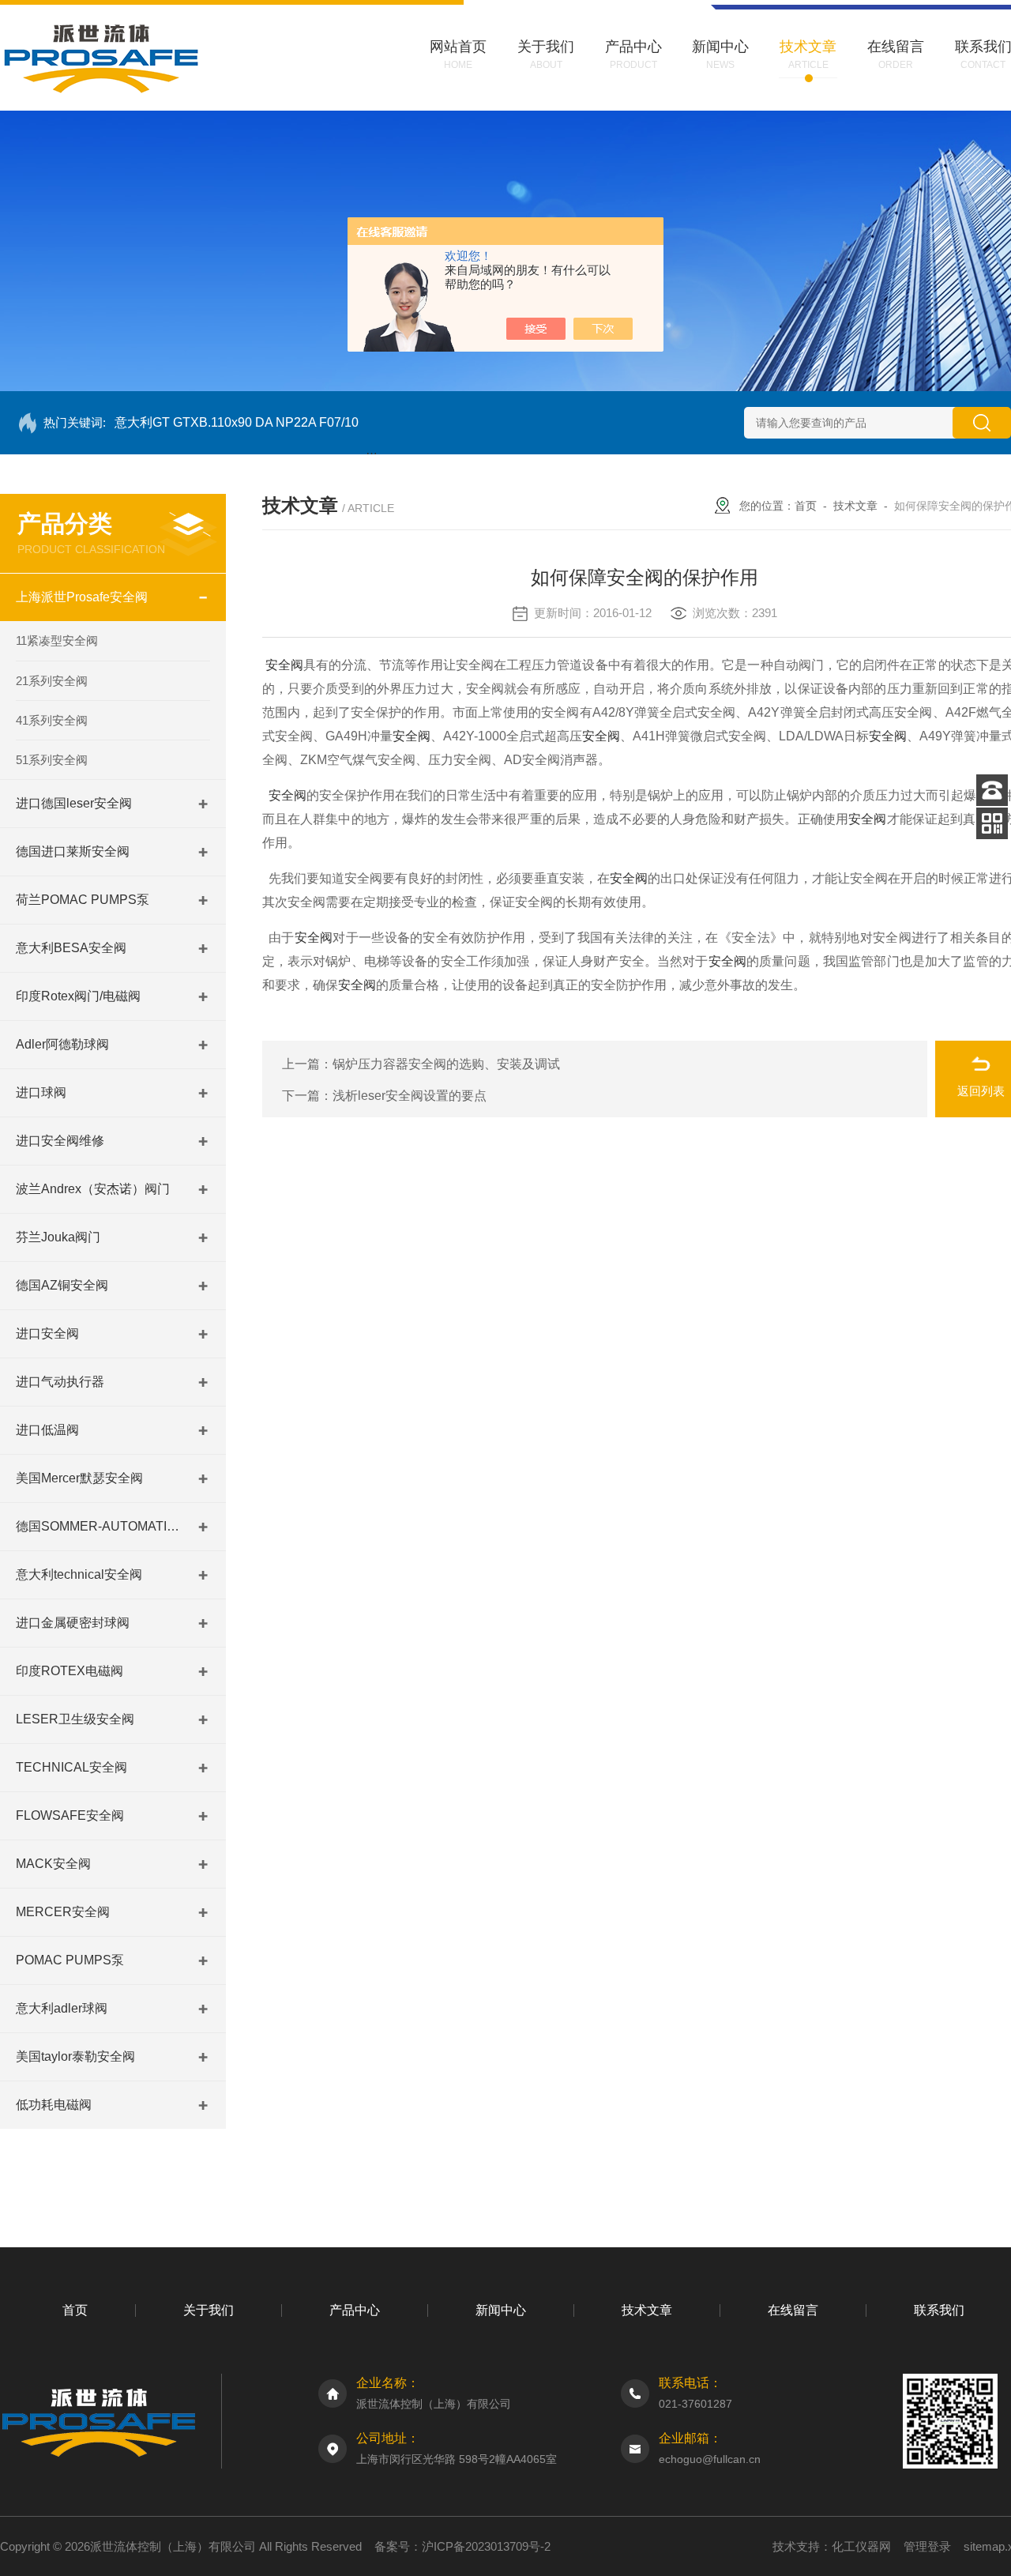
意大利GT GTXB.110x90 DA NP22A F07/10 (237, 422)
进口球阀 (41, 1092)
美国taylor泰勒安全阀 (75, 2056)
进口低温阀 (47, 1430)
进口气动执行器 (60, 1382)
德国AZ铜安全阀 (62, 1285)
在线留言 (793, 2310)
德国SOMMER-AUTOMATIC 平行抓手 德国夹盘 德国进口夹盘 (98, 1526)
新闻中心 (501, 2310)
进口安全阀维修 (60, 1141)
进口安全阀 (47, 1333)
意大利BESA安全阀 (71, 948)
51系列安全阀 (52, 760)
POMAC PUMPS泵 (70, 1960)
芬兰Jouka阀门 (58, 1237)
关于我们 (209, 2310)
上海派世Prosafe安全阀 (82, 597)
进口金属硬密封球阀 (73, 1623)
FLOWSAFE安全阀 (70, 1815)
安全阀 (284, 665)
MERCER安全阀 (63, 1912)
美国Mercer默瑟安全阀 (79, 1478)
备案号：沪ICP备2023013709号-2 (462, 2546)
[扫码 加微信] (992, 823)
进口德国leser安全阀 (74, 803)
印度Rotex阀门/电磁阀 (78, 996)
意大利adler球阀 (62, 2008)
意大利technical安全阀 (79, 1574)
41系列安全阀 (52, 720)
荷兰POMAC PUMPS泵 (83, 900)
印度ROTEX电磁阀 (70, 1671)
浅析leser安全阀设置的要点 (410, 1096)
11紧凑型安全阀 (57, 640)
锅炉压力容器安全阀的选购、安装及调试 (446, 1064)
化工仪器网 (861, 2546)
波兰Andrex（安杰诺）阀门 (93, 1189)
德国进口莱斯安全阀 (73, 851)
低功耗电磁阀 (54, 2105)
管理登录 (927, 2546)
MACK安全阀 (53, 1864)
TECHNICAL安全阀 (71, 1767)
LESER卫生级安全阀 (75, 1719)
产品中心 (355, 2310)
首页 (806, 506)
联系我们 (939, 2310)
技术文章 (855, 506)
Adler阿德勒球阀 (62, 1044)
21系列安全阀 (52, 681)
